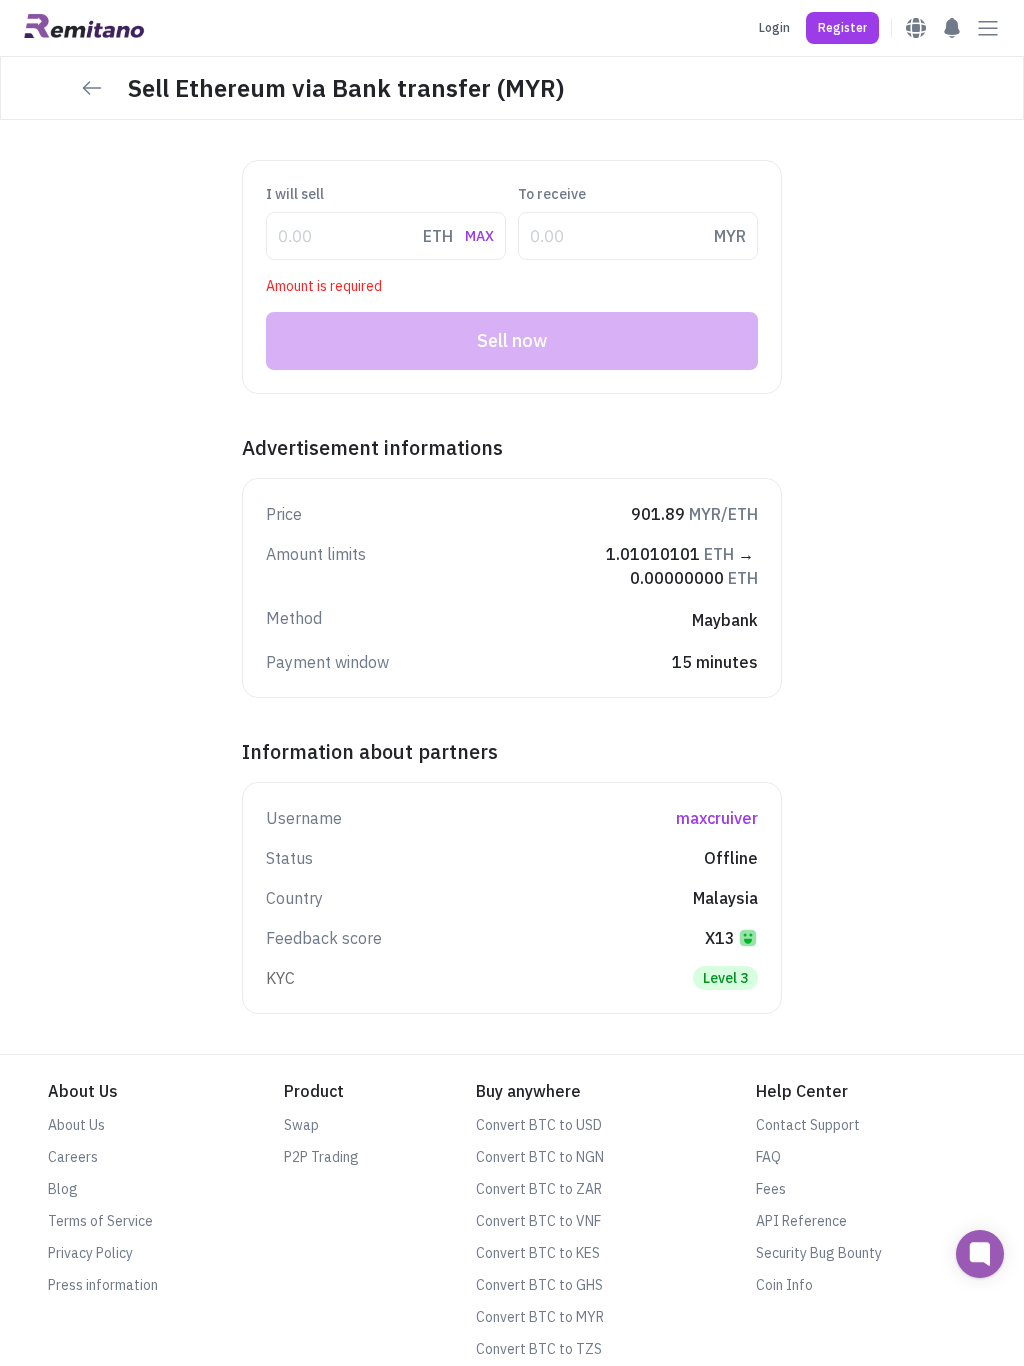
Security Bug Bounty (819, 1253)
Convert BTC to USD (539, 1125)
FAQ (768, 1157)
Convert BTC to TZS (539, 1349)
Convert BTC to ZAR (539, 1189)
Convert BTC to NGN (540, 1157)
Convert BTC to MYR (540, 1317)
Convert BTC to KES (538, 1253)
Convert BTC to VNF (538, 1221)
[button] (842, 28)
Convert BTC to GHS (539, 1285)
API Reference (801, 1221)
